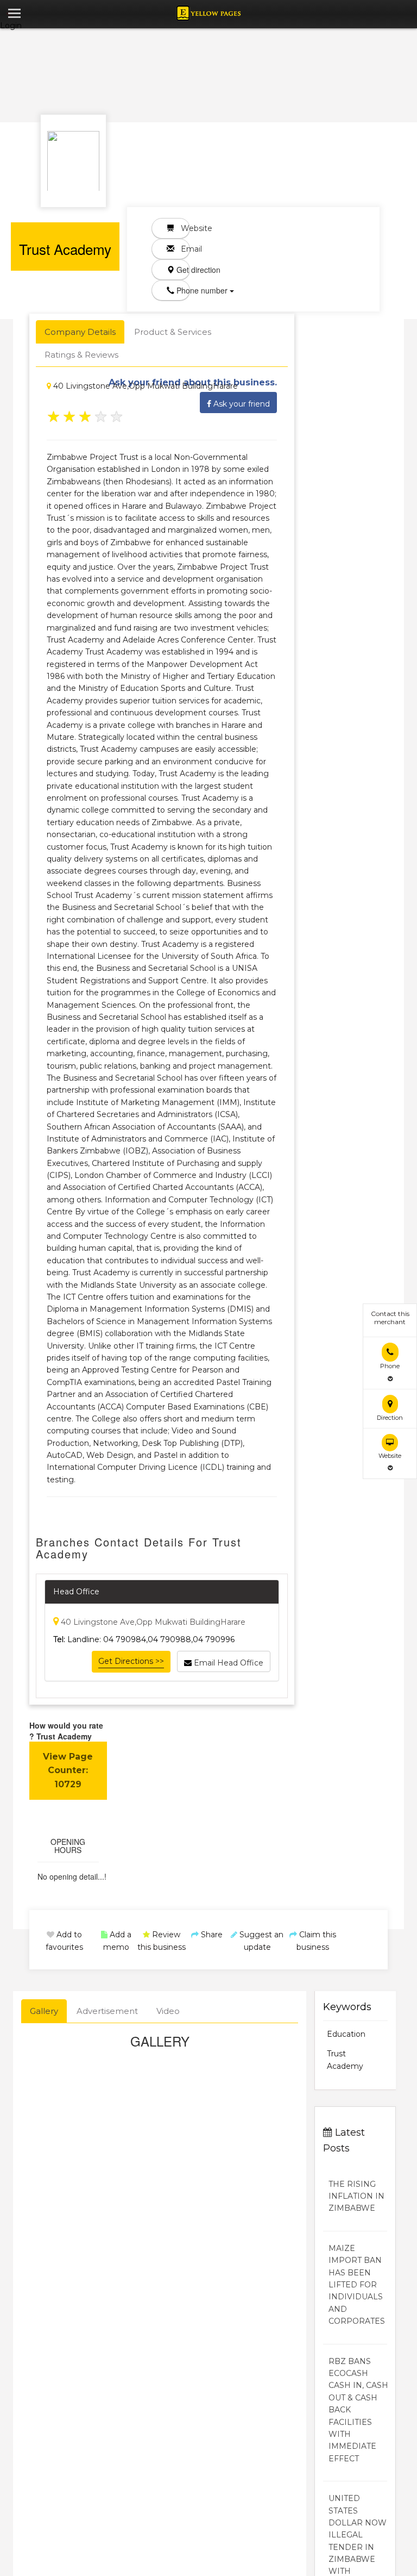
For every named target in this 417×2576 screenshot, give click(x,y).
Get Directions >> (131, 1661)
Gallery (44, 2011)
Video (168, 2011)
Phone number (182, 290)
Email (182, 249)
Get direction (182, 270)
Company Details (80, 332)
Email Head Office (228, 1663)
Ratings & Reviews (81, 355)
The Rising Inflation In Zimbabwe (356, 2196)
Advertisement (107, 2011)
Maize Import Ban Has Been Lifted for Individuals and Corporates (357, 2285)
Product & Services (173, 332)
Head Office (76, 1592)
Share (211, 1935)
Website (182, 228)
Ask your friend (241, 404)
